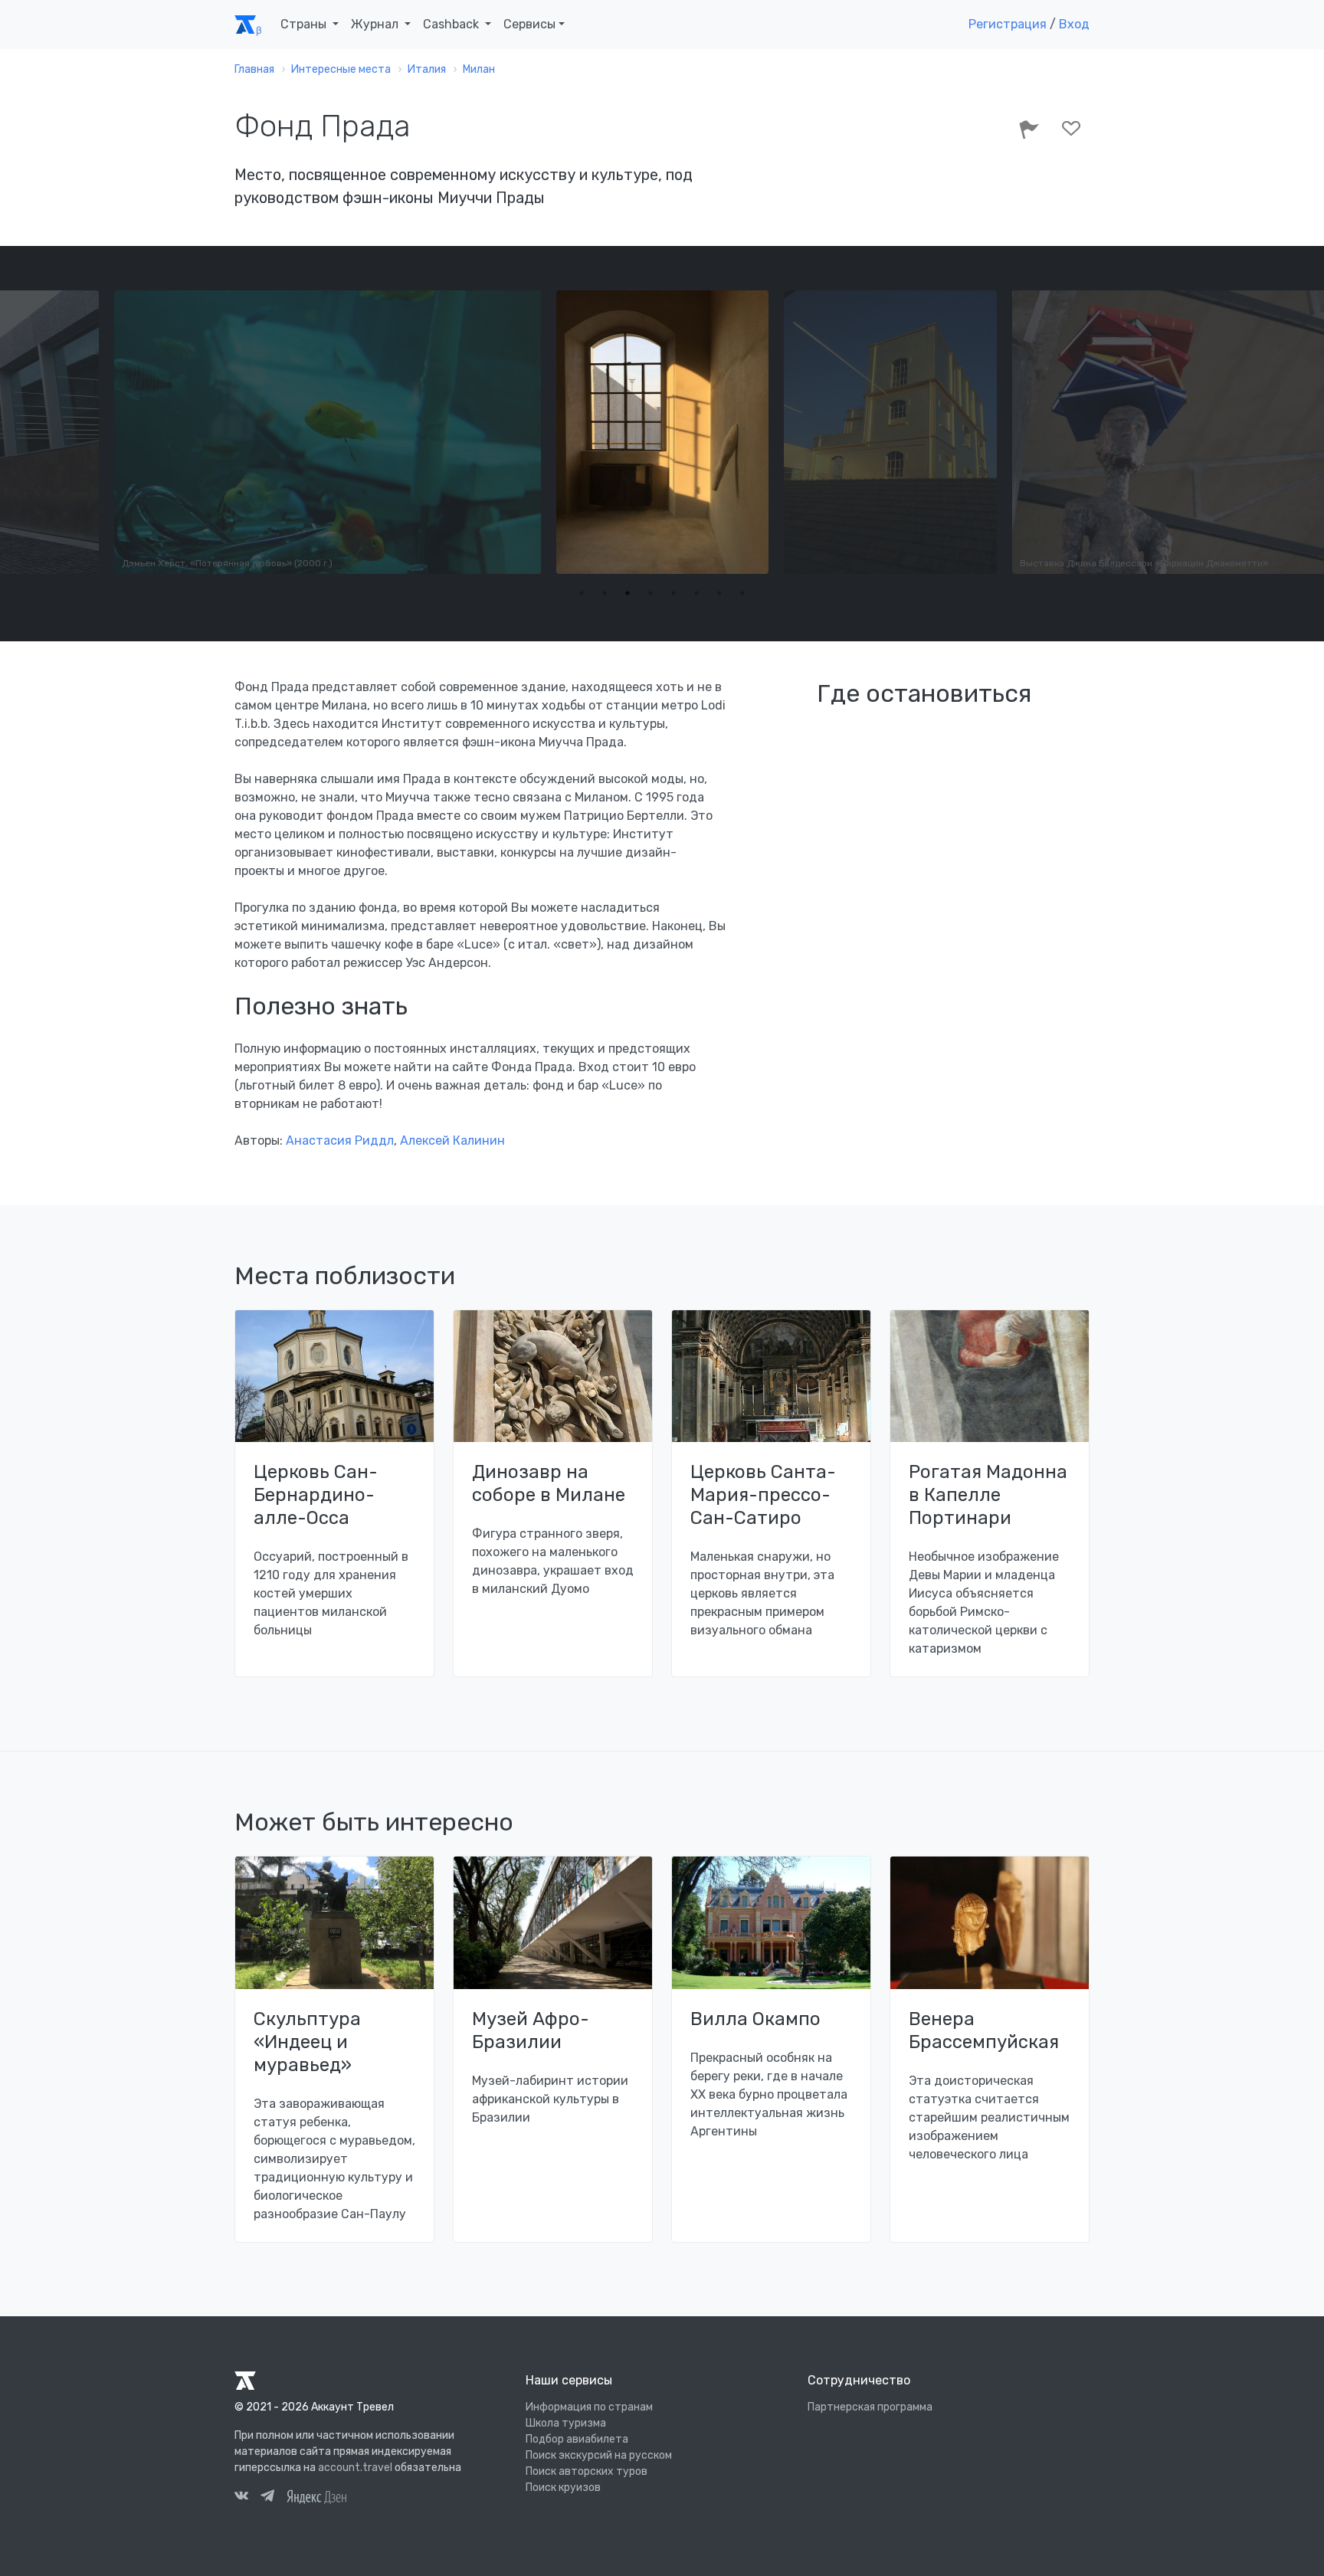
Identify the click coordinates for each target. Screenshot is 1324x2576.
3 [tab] (628, 593)
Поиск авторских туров (587, 2471)
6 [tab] (696, 593)
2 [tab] (605, 593)
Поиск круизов (563, 2488)
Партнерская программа (870, 2407)
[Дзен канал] (316, 2496)
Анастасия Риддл (340, 1141)
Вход (1074, 24)
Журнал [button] (376, 24)
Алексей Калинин (452, 1141)
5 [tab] (673, 593)
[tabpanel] (452, 432)
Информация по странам (589, 2407)
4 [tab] (651, 593)
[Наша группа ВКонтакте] (241, 2498)
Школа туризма (566, 2423)
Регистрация (1008, 24)
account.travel (355, 2468)
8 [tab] (742, 593)
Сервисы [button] (529, 24)
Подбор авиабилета (577, 2439)
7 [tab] (719, 593)
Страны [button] (305, 24)
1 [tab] (582, 593)
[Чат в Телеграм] (267, 2498)
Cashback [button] (452, 24)
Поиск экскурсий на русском (599, 2455)
